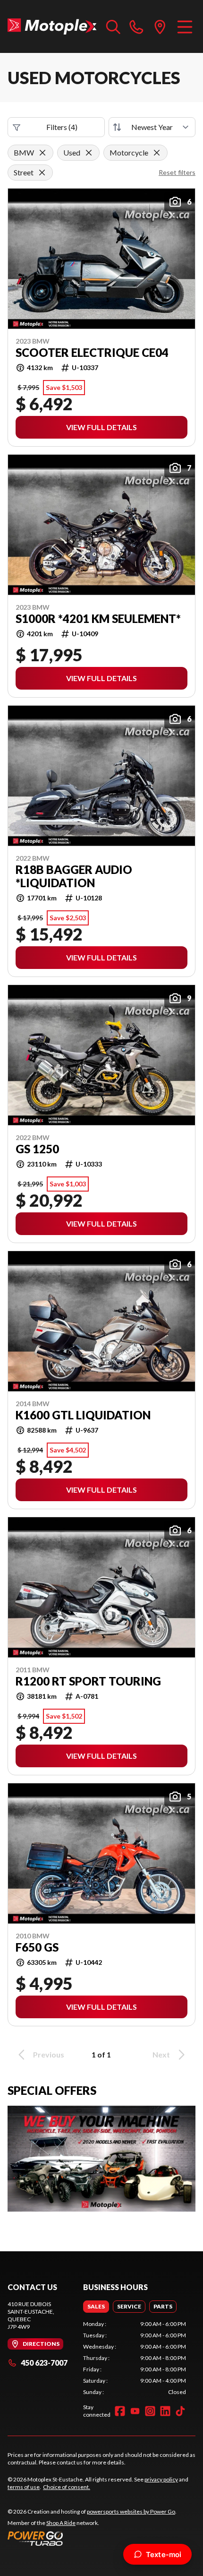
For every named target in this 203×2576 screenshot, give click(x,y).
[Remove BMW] (42, 153)
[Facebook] (120, 2411)
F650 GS (37, 1947)
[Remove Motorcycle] (157, 153)
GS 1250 (37, 1149)
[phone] (136, 26)
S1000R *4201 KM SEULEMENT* (98, 619)
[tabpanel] (135, 2358)
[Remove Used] (89, 153)
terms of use (24, 2487)
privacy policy (161, 2479)
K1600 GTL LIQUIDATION (83, 1415)
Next (161, 2054)
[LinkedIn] (165, 2411)
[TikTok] (180, 2411)
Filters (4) (62, 127)
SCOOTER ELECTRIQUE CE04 (92, 353)
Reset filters (177, 172)
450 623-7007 (44, 2363)
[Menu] (185, 26)
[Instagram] (150, 2411)
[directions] (160, 26)
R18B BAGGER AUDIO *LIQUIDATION (74, 876)
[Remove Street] (42, 173)
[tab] (96, 2307)
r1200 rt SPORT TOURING (88, 1681)
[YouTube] (135, 2411)
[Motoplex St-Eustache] (52, 26)
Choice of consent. (67, 2487)
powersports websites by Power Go (131, 2511)
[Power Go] (92, 2538)
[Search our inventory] (113, 26)
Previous (49, 2054)
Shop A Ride (61, 2523)
